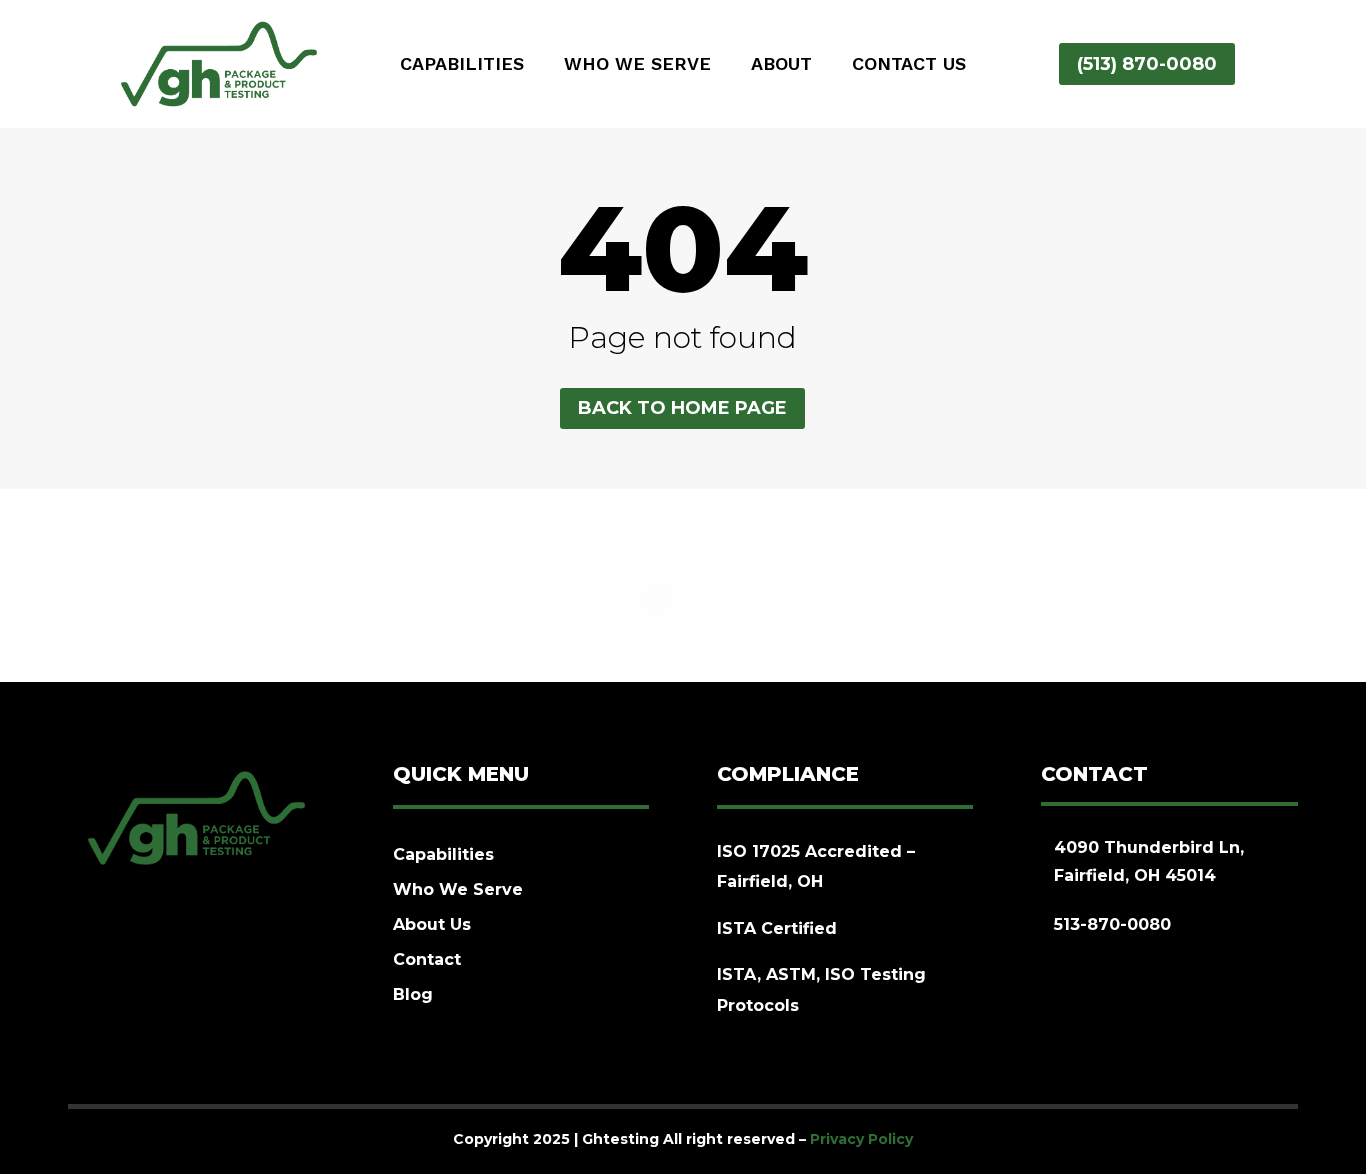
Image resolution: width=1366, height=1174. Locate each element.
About (781, 65)
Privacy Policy (861, 1139)
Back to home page (682, 408)
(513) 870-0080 (1147, 64)
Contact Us (909, 65)
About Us (432, 924)
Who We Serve (637, 65)
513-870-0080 (1112, 924)
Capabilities (462, 65)
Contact (427, 959)
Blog (413, 994)
